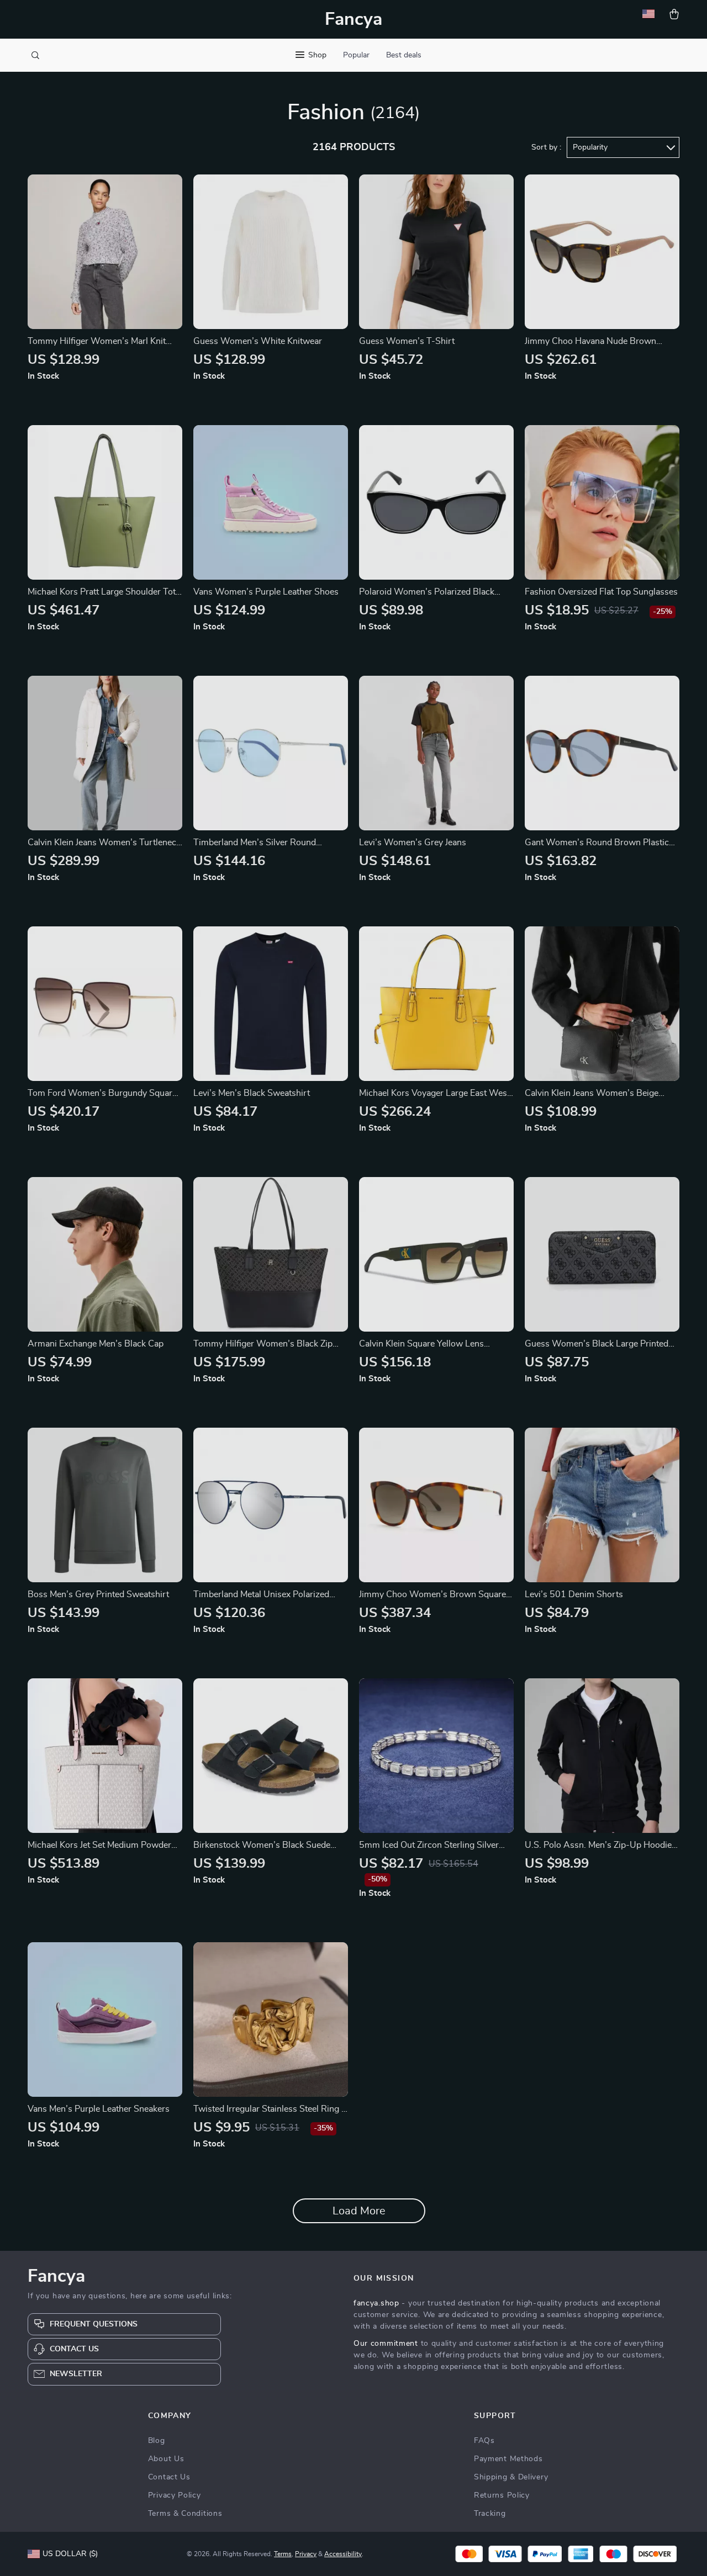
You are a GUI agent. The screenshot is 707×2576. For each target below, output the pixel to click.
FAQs (484, 2441)
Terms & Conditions (185, 2514)
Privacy (306, 2554)
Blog (157, 2441)
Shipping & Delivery (511, 2477)
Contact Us (169, 2477)
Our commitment (386, 2344)
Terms (283, 2554)
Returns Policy (502, 2495)
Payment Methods (508, 2459)
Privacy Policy (175, 2495)
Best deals (404, 55)
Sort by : (546, 147)
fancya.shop (376, 2303)
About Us (166, 2459)
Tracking (490, 2514)
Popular (356, 55)
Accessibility (343, 2554)
